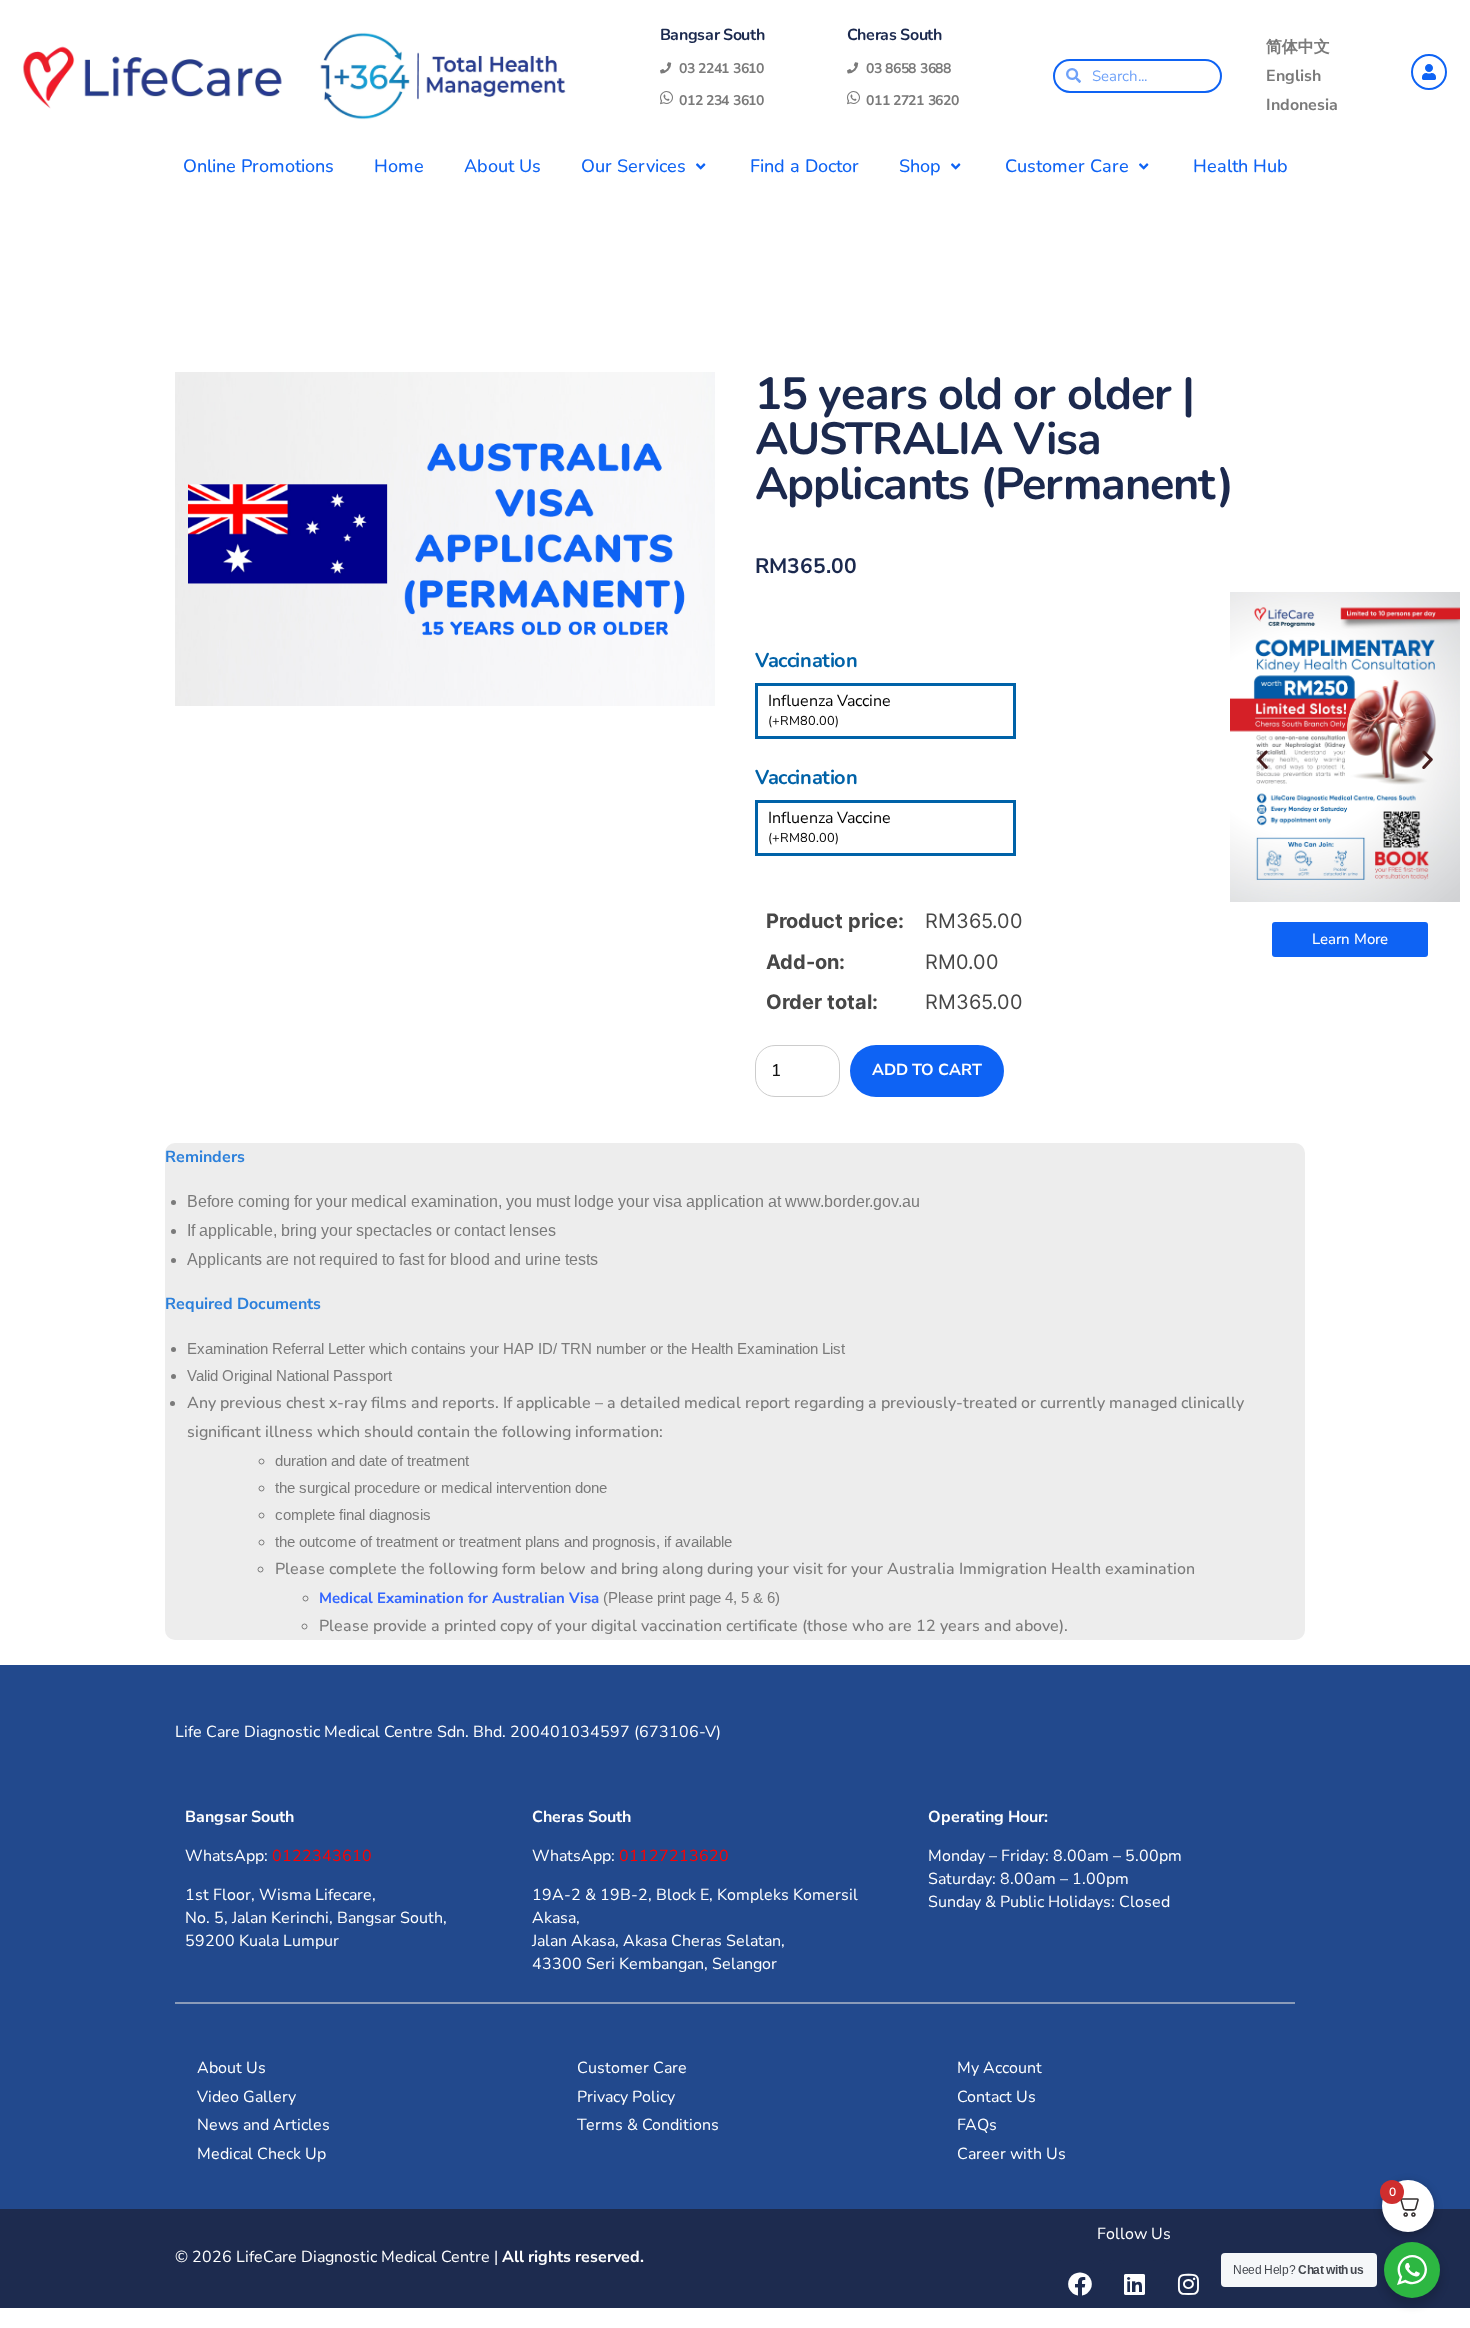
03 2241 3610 (721, 68)
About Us (502, 166)
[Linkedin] (1134, 2284)
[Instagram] (1188, 2284)
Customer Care (1067, 166)
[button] (1262, 759)
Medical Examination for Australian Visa (459, 1598)
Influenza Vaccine (829, 710)
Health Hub (1240, 166)
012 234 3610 (721, 100)
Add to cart (927, 1070)
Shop (920, 166)
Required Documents (243, 1304)
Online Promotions (258, 166)
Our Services (633, 166)
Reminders (205, 1157)
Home (399, 166)
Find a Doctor (804, 166)
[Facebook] (1080, 2284)
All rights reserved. (573, 2257)
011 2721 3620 (912, 100)
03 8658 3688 (908, 68)
